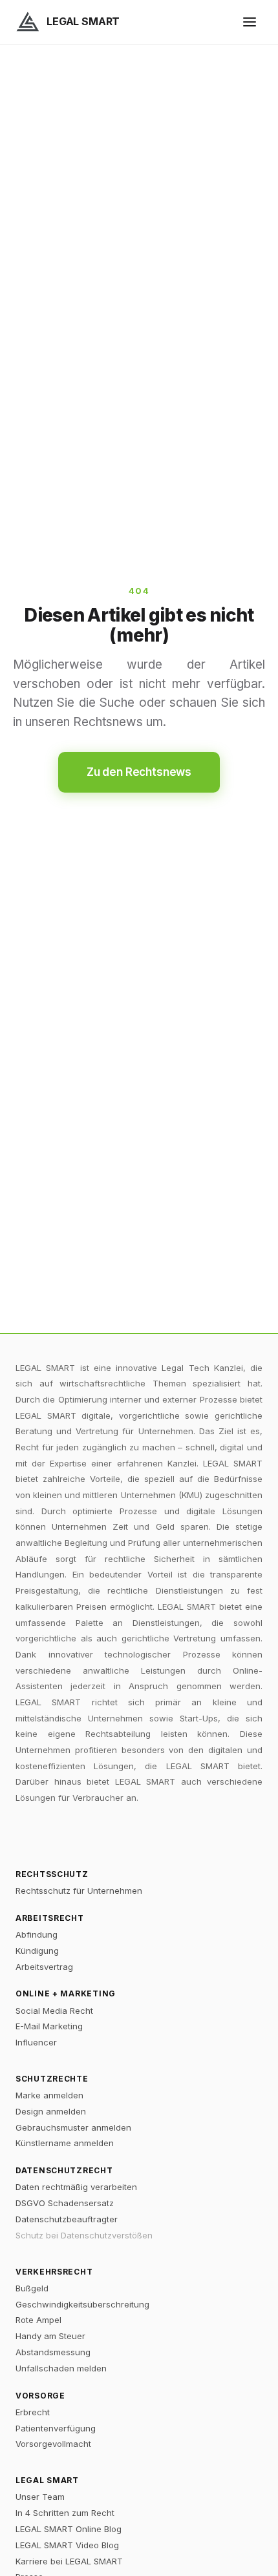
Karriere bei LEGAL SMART (69, 2561)
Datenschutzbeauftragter (67, 2219)
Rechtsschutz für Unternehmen (79, 1891)
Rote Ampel (38, 2320)
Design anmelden (51, 2111)
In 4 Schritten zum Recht (65, 2513)
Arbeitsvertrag (44, 1967)
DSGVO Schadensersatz (65, 2203)
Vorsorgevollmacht (53, 2444)
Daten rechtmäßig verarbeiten (76, 2187)
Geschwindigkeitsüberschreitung (82, 2304)
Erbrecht (33, 2412)
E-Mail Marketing (49, 2026)
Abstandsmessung (53, 2352)
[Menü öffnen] (250, 22)
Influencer (36, 2042)
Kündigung (37, 1951)
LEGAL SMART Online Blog (69, 2529)
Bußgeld (32, 2288)
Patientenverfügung (56, 2428)
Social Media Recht (54, 2011)
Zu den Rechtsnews (139, 772)
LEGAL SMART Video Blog (67, 2545)
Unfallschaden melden (61, 2368)
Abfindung (37, 1934)
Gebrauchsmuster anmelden (73, 2127)
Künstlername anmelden (65, 2143)
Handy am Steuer (50, 2336)
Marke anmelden (49, 2095)
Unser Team (40, 2497)
